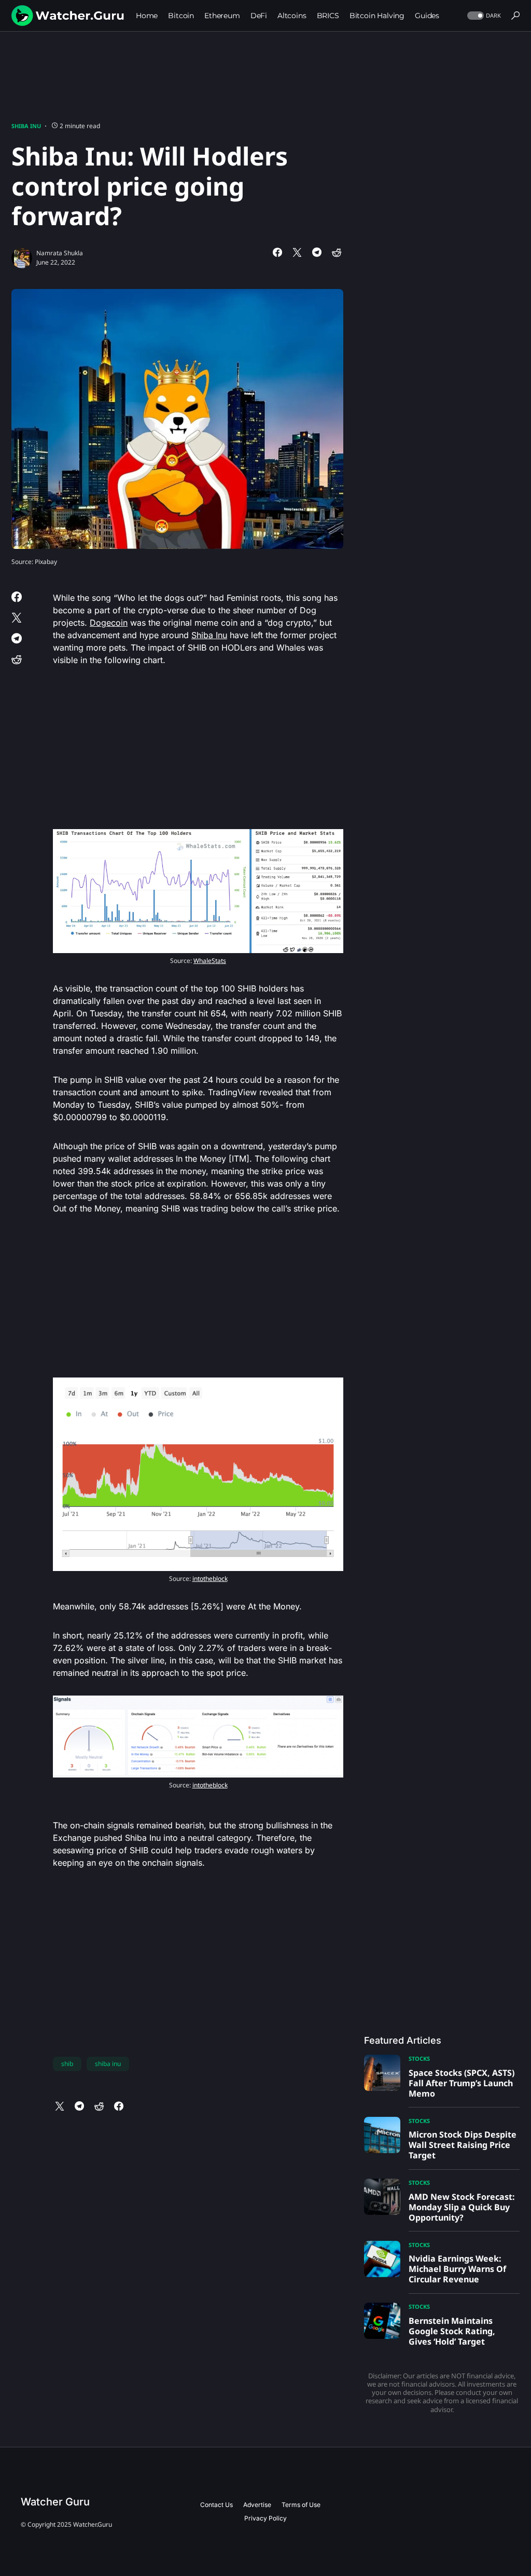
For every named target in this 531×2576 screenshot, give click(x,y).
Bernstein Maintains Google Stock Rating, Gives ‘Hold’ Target (452, 2331)
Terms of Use (301, 2505)
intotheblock (210, 1579)
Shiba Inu (26, 126)
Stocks (419, 2058)
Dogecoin (109, 623)
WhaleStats (210, 961)
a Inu (218, 635)
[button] (483, 16)
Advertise (257, 2505)
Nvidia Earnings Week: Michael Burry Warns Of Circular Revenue (457, 2269)
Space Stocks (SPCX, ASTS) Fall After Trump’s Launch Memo (462, 2083)
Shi (197, 635)
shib (67, 2064)
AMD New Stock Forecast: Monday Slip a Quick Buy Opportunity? (462, 2207)
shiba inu (108, 2064)
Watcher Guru (55, 2502)
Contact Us (216, 2505)
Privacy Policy (265, 2518)
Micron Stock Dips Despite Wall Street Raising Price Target (463, 2145)
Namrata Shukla (60, 253)
